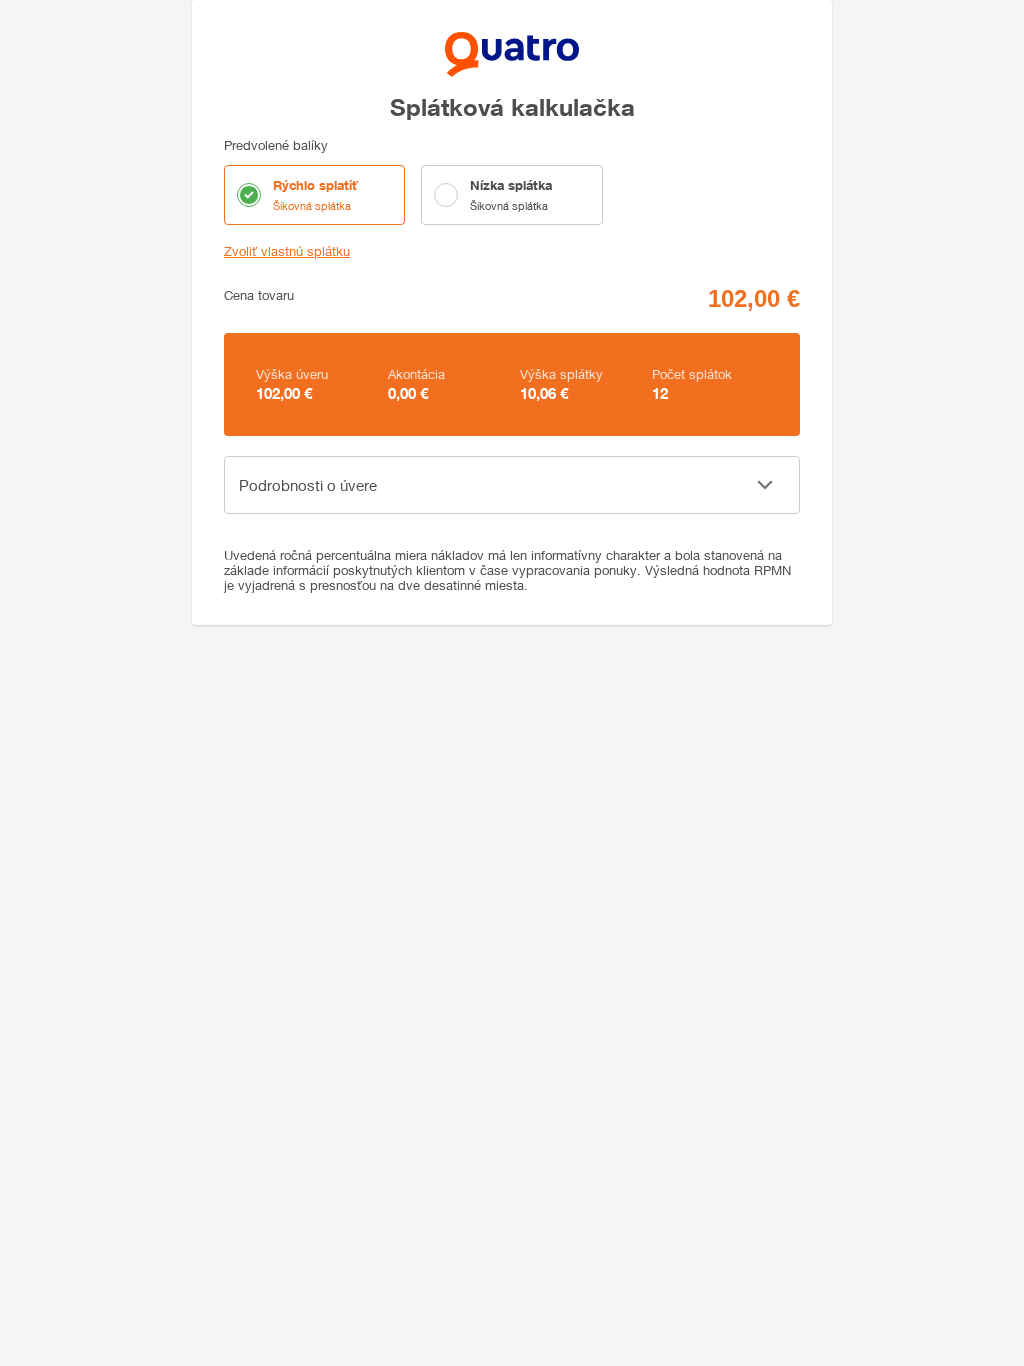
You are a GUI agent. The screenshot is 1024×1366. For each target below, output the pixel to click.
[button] (512, 485)
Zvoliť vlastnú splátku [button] (287, 251)
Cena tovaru (259, 295)
